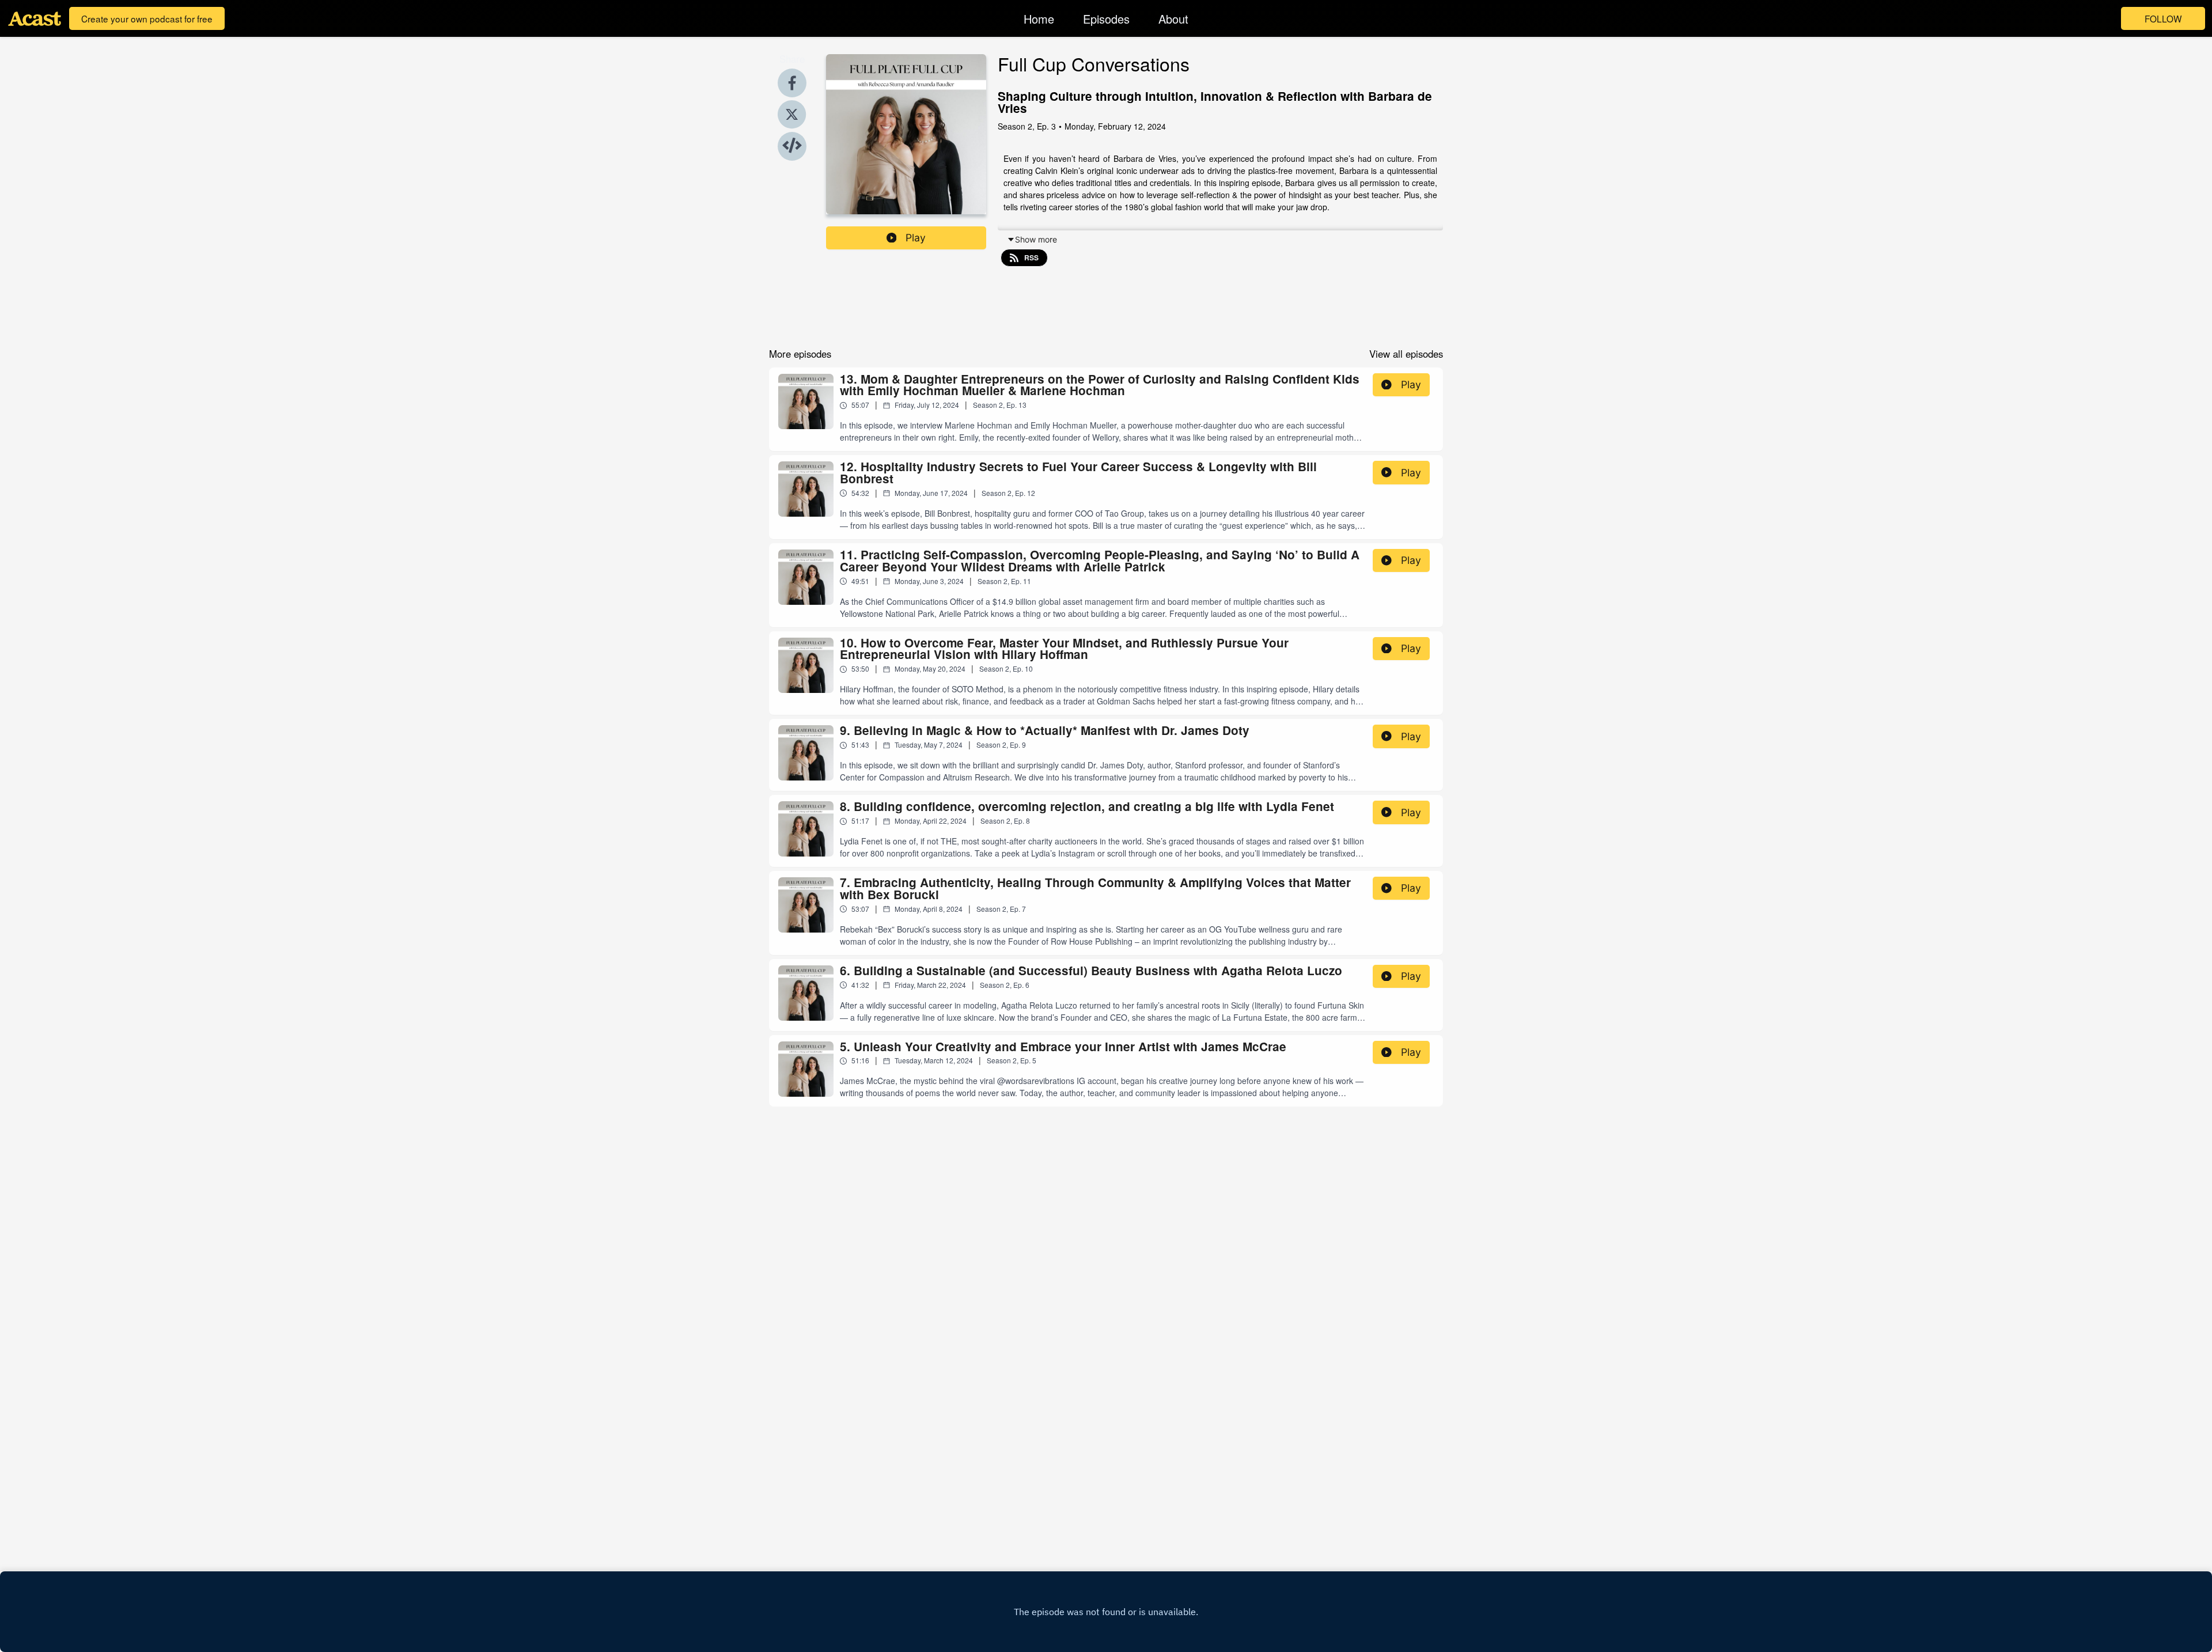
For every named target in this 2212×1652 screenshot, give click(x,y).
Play (916, 238)
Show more (1036, 239)
